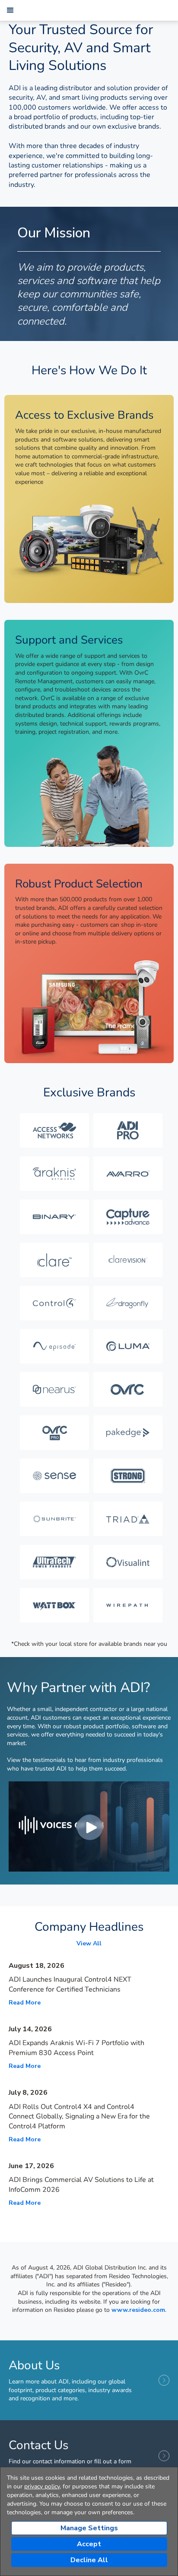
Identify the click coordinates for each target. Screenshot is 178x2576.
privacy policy (42, 2486)
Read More (25, 2003)
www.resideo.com (138, 2310)
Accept (89, 2544)
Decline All (89, 2560)
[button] (10, 10)
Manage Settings (89, 2528)
